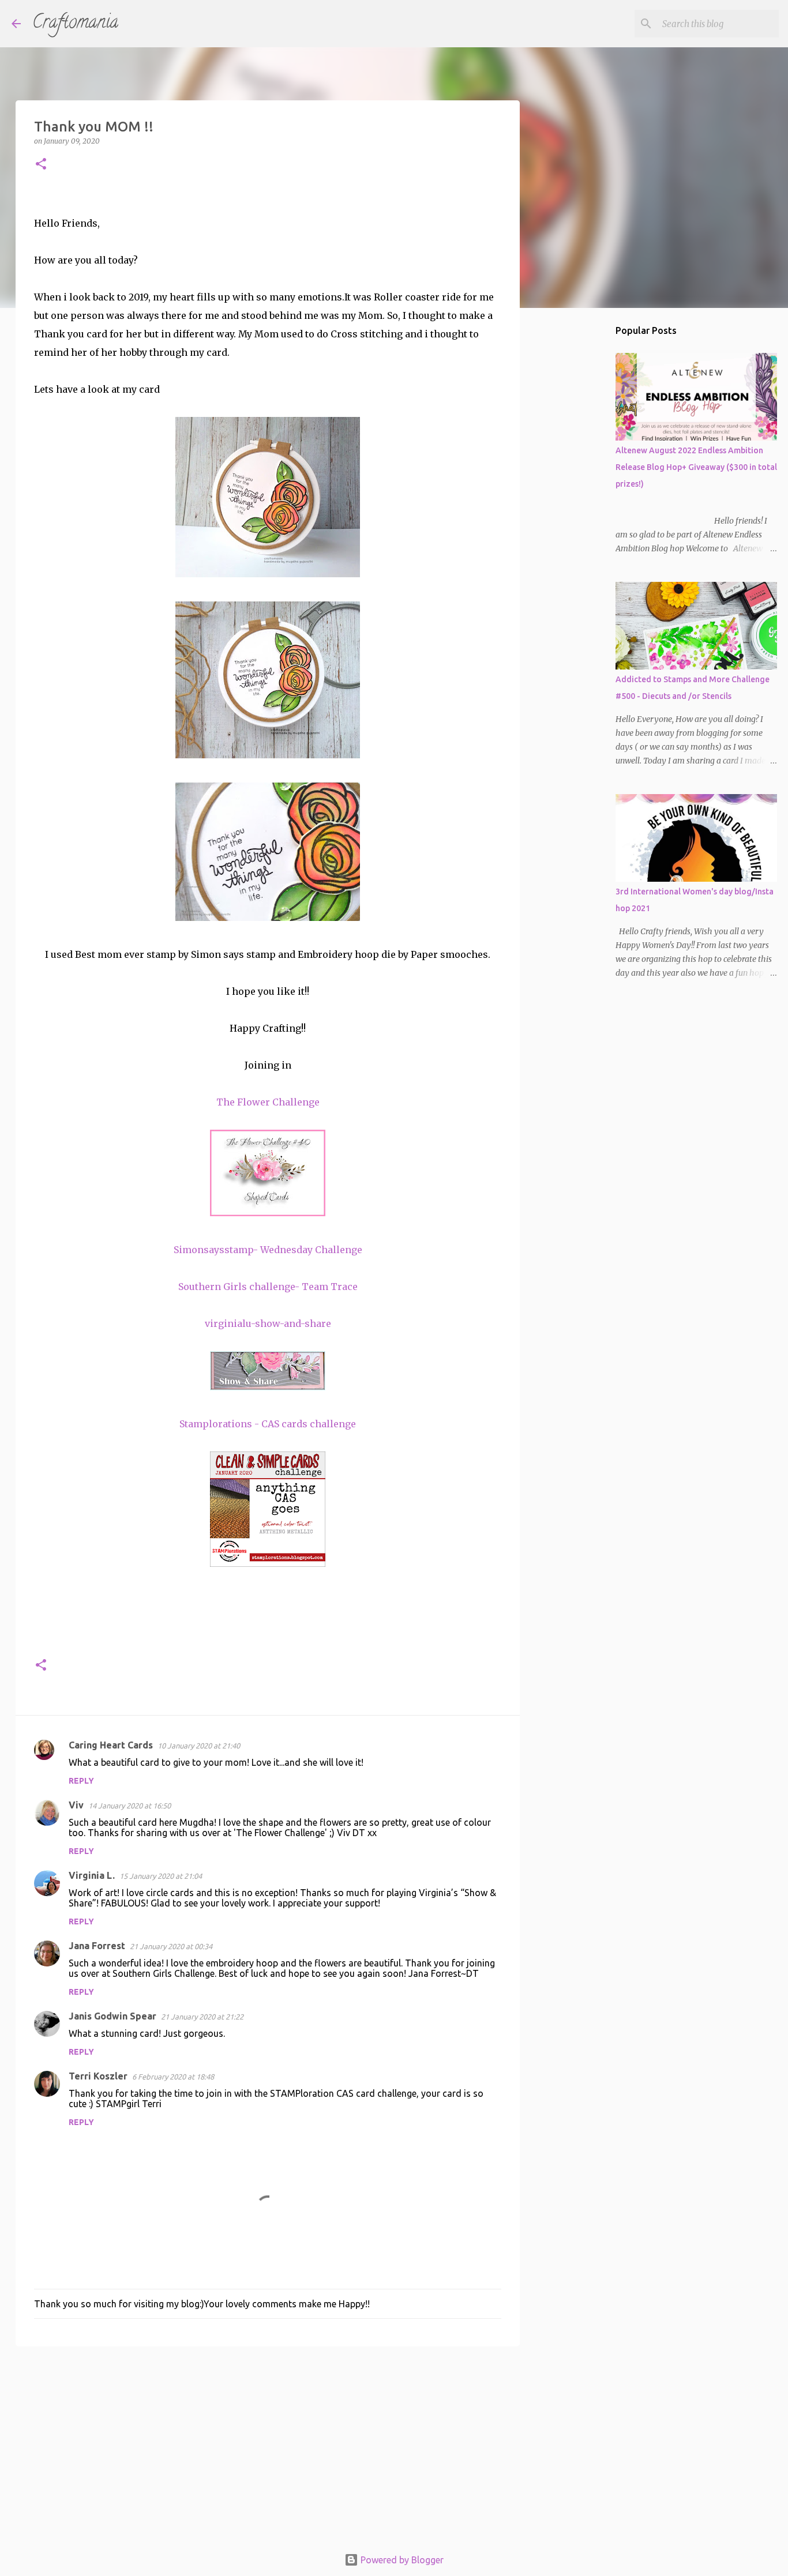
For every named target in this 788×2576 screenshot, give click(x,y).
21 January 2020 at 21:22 (202, 2017)
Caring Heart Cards (111, 1745)
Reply (81, 1781)
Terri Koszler (98, 2076)
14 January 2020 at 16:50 (130, 1806)
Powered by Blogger (401, 2560)
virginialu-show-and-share (268, 1323)
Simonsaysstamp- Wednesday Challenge (268, 1250)
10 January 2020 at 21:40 (199, 1746)
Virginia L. (92, 1875)
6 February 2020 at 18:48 (173, 2077)
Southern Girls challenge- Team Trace (268, 1287)
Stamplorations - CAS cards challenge (268, 1424)
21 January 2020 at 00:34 (171, 1946)
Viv (76, 1805)
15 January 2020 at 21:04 (161, 1876)
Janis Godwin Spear (112, 2016)
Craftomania (75, 24)
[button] (41, 165)
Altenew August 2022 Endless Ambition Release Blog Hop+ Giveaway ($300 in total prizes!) (696, 467)
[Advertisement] (268, 2445)
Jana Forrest (97, 1946)
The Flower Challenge (268, 1102)
